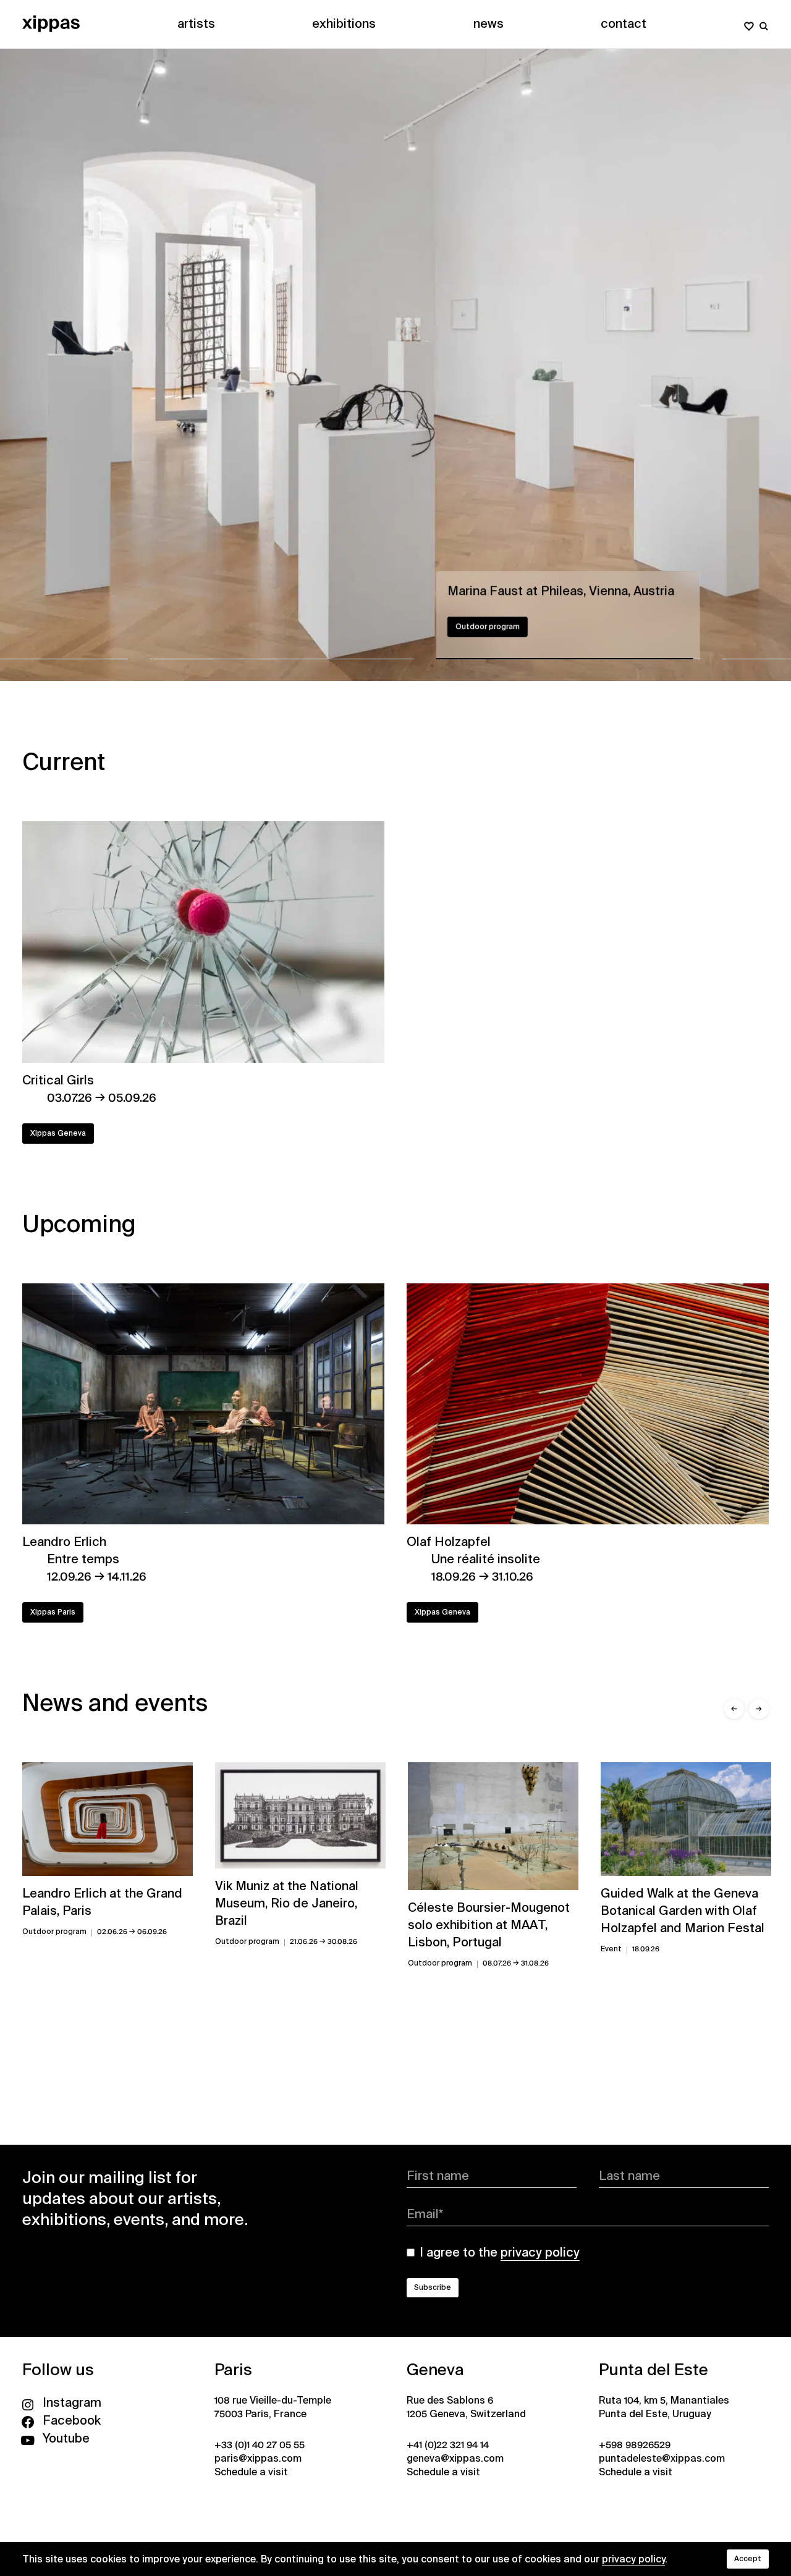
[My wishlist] (749, 23)
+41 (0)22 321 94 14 (448, 2445)
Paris (233, 2370)
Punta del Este (654, 2370)
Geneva (435, 2370)
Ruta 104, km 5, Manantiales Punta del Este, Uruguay (664, 2407)
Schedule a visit (251, 2472)
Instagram (72, 2402)
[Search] (764, 23)
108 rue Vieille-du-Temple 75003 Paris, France (273, 2407)
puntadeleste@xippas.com (662, 2458)
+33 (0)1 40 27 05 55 (260, 2445)
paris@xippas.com (258, 2458)
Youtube (66, 2438)
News (489, 23)
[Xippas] (51, 23)
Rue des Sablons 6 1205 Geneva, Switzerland (466, 2407)
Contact (624, 23)
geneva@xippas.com (455, 2458)
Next (395, 365)
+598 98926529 (635, 2445)
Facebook (72, 2420)
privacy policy (633, 2559)
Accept (748, 2559)
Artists (196, 23)
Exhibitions (344, 23)
